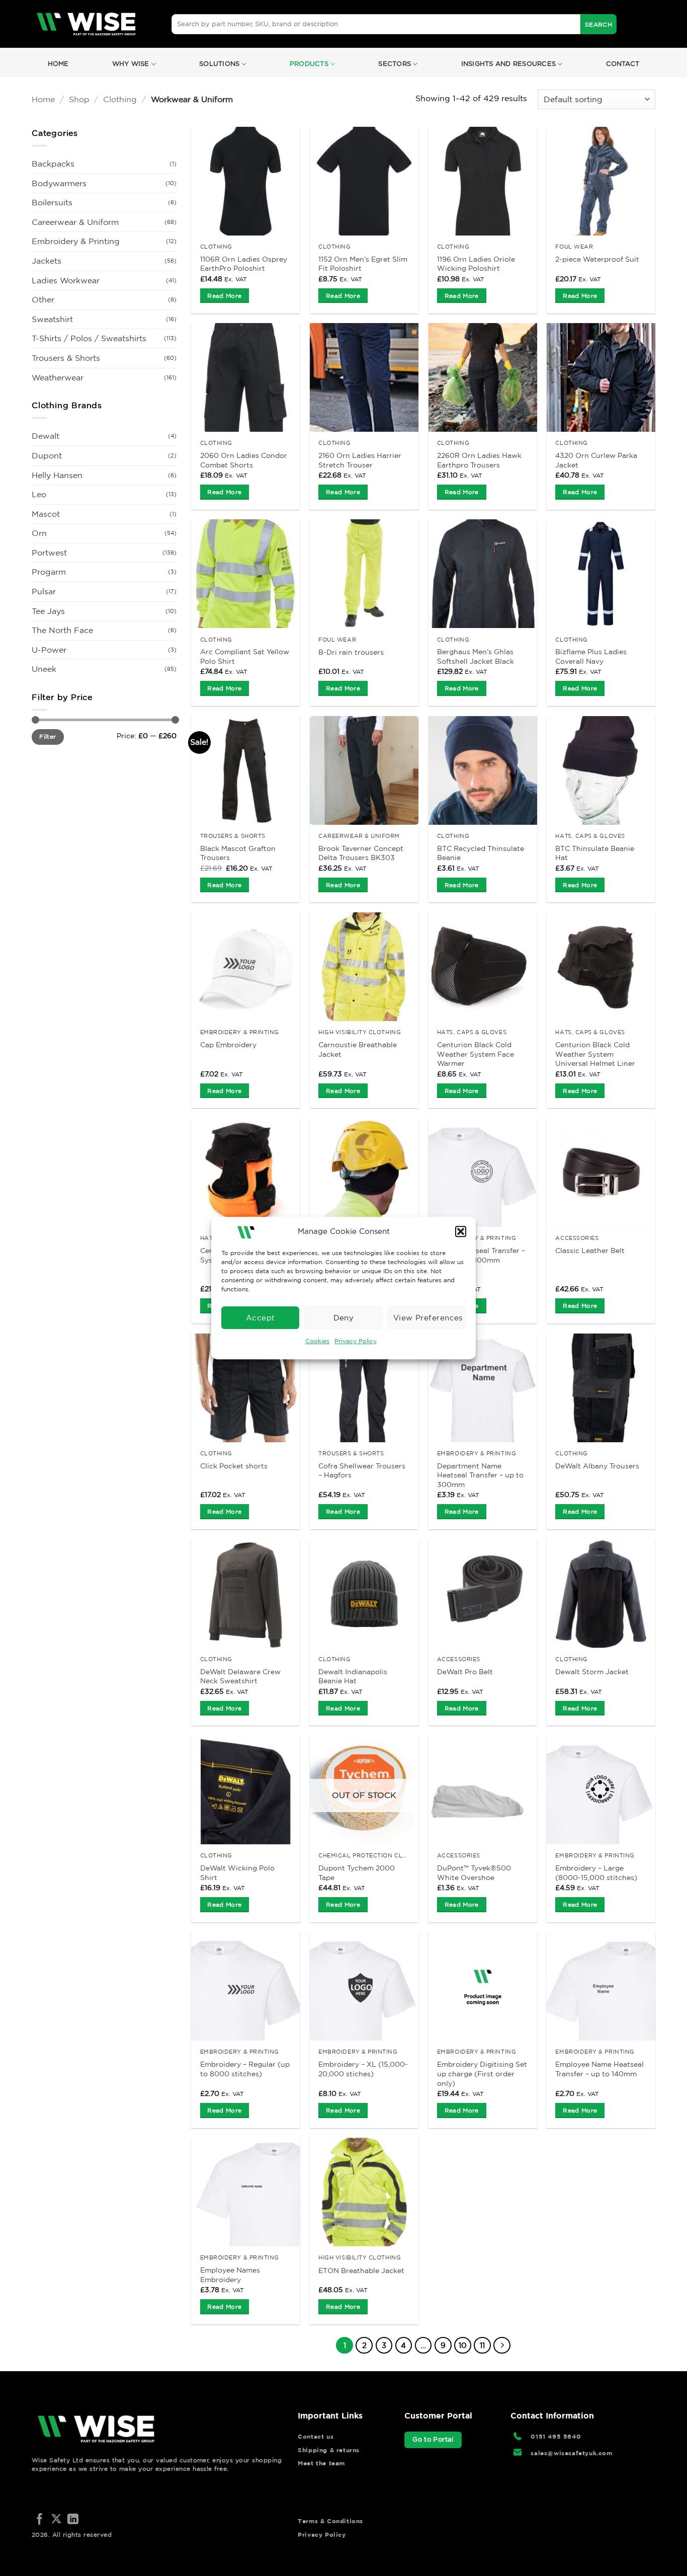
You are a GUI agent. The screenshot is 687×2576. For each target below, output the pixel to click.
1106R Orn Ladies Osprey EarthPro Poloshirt (244, 264)
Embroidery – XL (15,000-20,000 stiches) (363, 2069)
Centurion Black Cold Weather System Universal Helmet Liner (595, 1054)
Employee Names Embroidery (230, 2275)
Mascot (46, 514)
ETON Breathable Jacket (361, 2271)
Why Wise (131, 64)
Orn (39, 533)
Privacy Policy (356, 1341)
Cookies (317, 1341)
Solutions (219, 64)
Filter (48, 736)
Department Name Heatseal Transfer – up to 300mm (480, 1475)
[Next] (502, 2346)
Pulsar (44, 591)
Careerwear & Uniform (75, 222)
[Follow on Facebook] (40, 2520)
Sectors (395, 64)
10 (463, 2345)
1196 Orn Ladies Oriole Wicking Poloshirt (476, 264)
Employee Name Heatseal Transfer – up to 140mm (599, 2069)
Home (58, 64)
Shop (79, 99)
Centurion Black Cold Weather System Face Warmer (476, 1054)
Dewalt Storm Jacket (592, 1672)
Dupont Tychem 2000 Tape (357, 1873)
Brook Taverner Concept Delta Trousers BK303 (361, 853)
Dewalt (46, 436)
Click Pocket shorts (234, 1466)
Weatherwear (58, 377)
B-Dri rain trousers (351, 652)
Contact (623, 64)
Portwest (49, 553)
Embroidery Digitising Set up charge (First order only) (482, 2074)
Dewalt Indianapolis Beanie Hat (353, 1676)
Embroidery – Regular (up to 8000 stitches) (245, 2069)
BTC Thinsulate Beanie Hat (595, 853)
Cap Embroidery (228, 1045)
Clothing (120, 99)
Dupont (47, 455)
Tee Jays (48, 611)
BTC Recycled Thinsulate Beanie (481, 853)
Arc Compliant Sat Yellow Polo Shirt (245, 656)
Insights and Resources (509, 64)
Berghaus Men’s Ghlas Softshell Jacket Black (476, 656)
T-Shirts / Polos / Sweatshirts (89, 338)
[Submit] (598, 24)
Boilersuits (52, 202)
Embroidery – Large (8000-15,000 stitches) (596, 1873)
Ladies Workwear (66, 280)
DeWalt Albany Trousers (597, 1466)
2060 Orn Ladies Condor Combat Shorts (244, 460)
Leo (39, 494)
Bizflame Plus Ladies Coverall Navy (591, 656)
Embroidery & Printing (76, 241)
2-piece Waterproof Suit (597, 259)
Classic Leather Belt (590, 1251)
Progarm (49, 572)
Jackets (47, 261)
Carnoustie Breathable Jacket (358, 1049)
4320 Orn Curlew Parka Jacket (596, 460)
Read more (224, 296)
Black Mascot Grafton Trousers (238, 853)
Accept (261, 1318)
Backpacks (53, 164)
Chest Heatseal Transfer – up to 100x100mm (481, 1255)
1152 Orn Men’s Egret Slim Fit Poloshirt (363, 264)
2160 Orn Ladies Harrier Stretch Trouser (360, 460)
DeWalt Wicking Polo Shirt (237, 1873)
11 (482, 2345)
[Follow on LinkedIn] (73, 2520)
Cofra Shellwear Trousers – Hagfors (362, 1471)
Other (43, 299)
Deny (344, 1318)
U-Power (49, 650)
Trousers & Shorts (66, 358)
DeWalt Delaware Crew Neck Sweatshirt (240, 1676)
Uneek (44, 669)
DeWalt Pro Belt (465, 1672)
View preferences (428, 1318)
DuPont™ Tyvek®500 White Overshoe (474, 1873)
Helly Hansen (57, 475)
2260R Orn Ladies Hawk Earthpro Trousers (479, 460)
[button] (461, 1231)
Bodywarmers (59, 183)
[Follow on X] (56, 2520)
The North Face (62, 630)
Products (309, 64)
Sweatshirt (52, 319)
